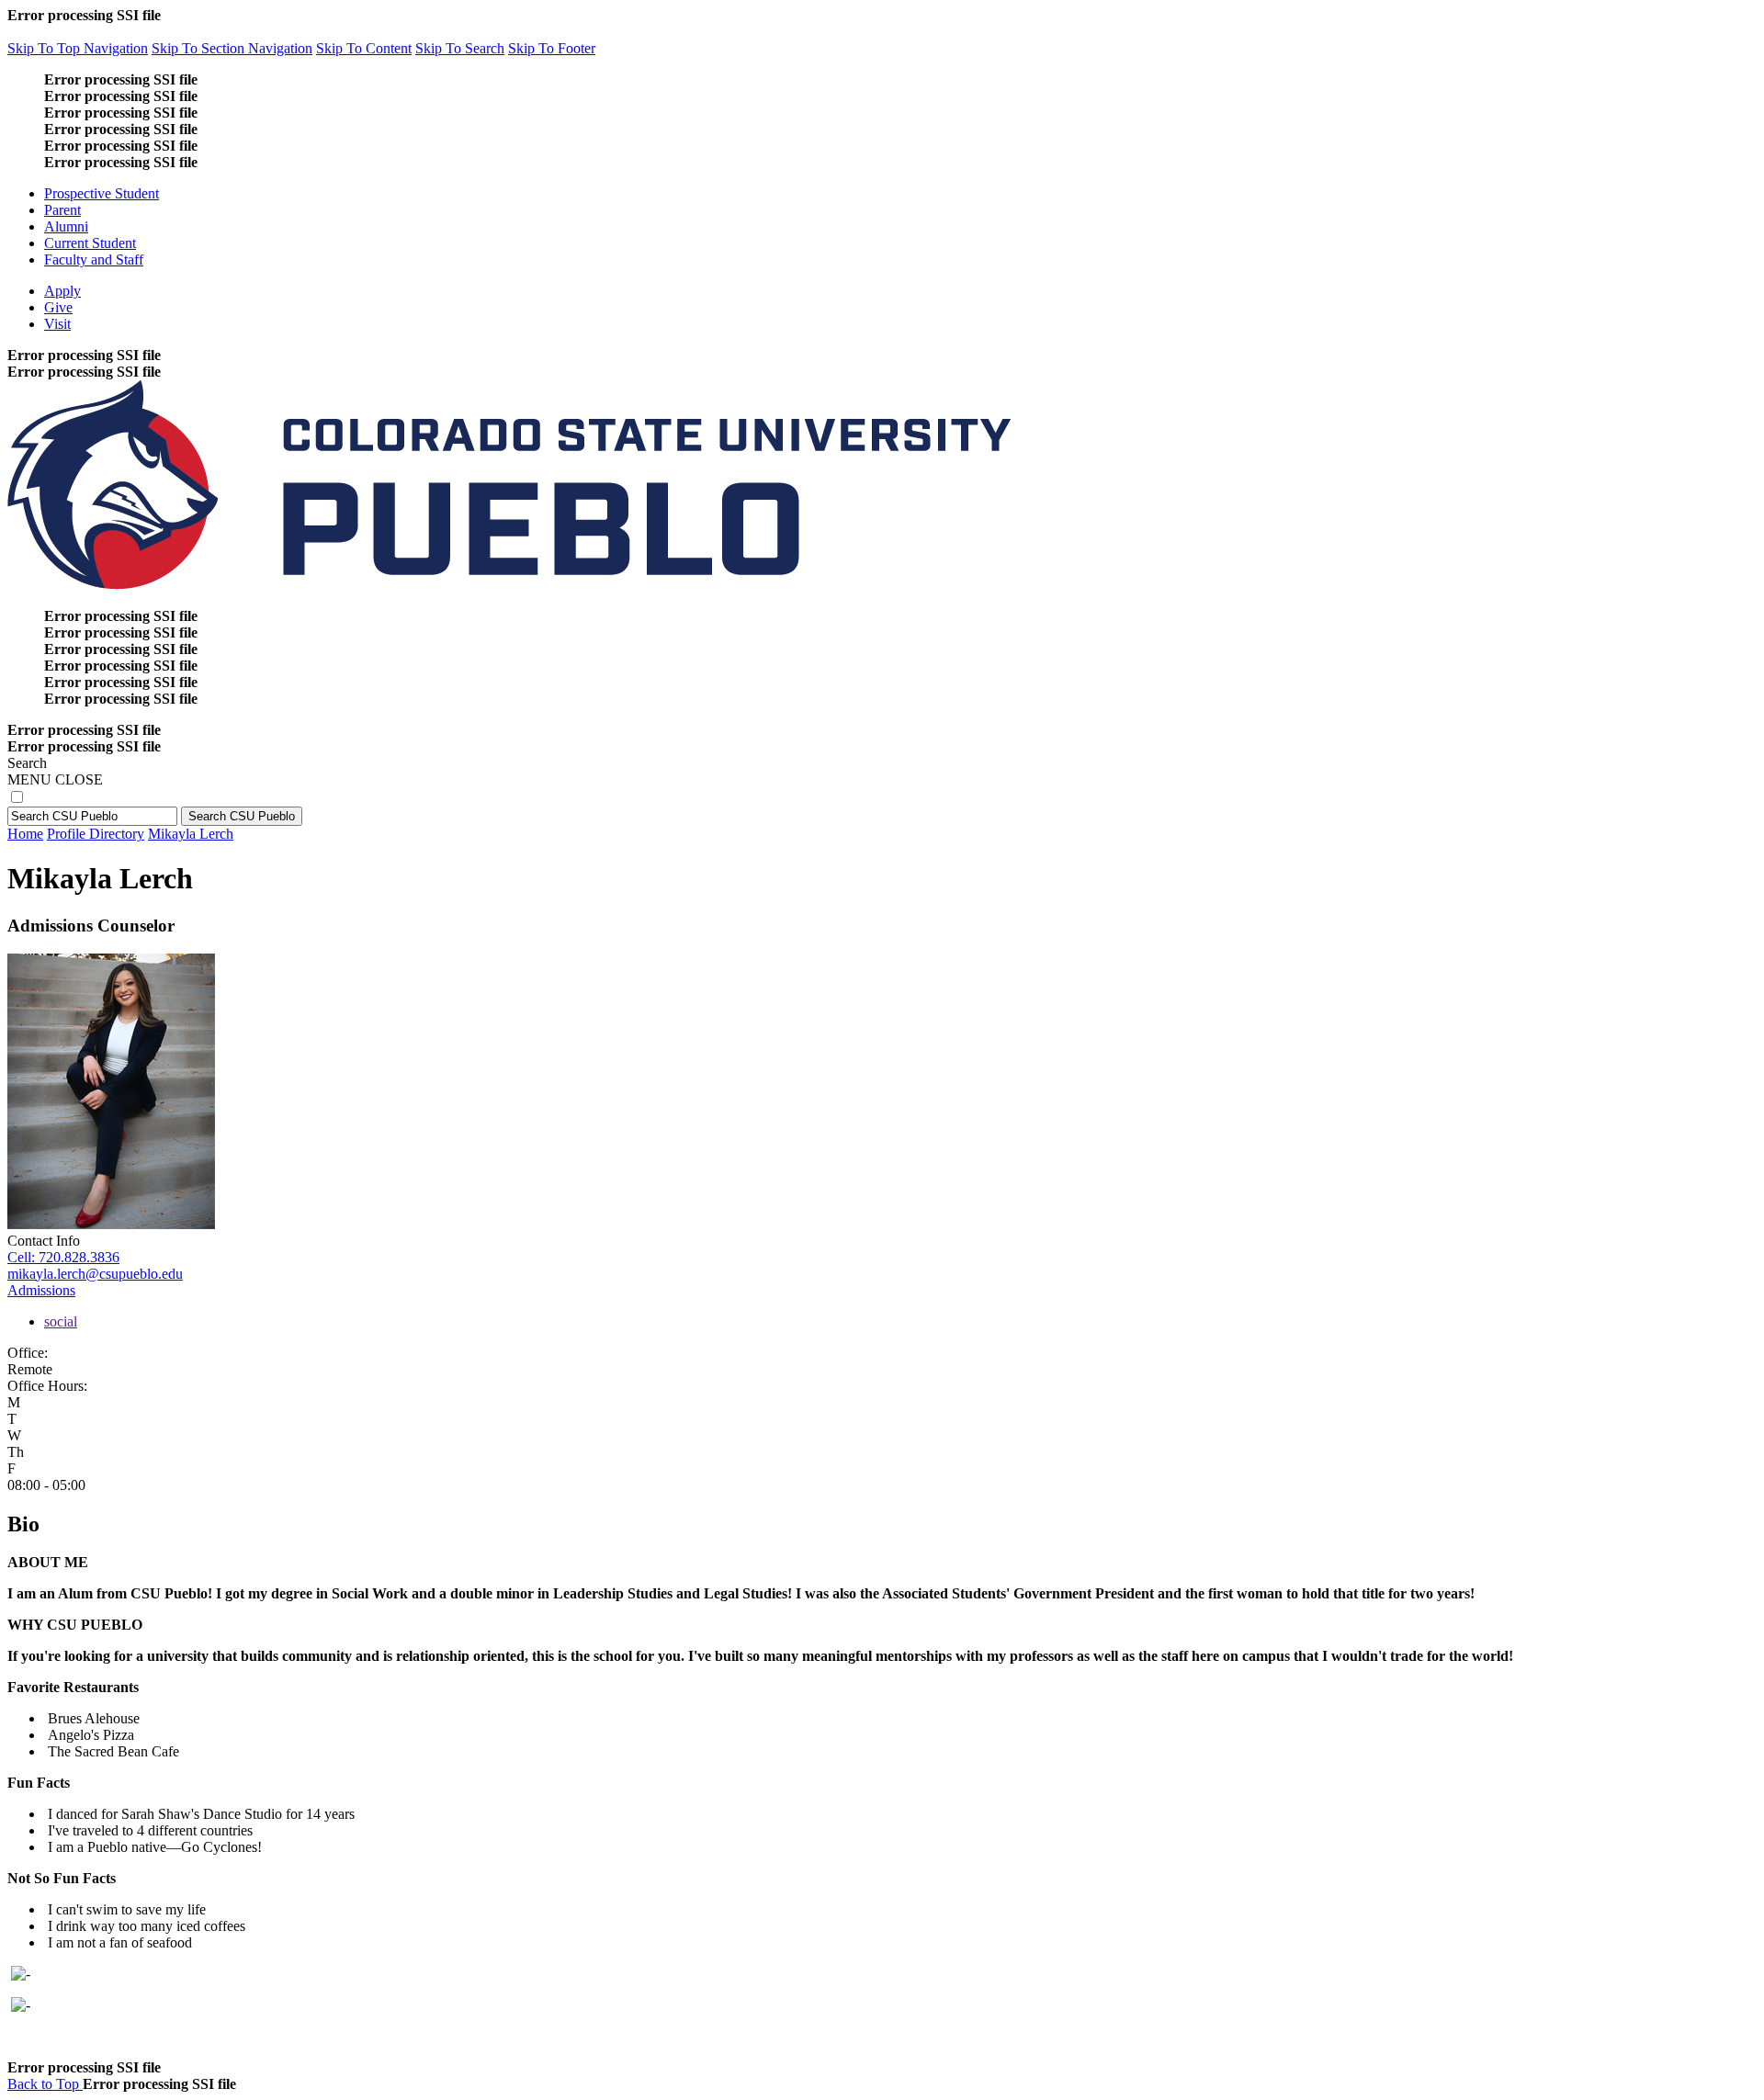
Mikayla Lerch (191, 834)
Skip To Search (460, 48)
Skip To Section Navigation (232, 48)
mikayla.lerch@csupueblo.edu (95, 1274)
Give (58, 307)
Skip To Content (364, 48)
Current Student (90, 243)
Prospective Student (102, 193)
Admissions (41, 1290)
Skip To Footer (552, 48)
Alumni (66, 226)
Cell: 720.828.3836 (63, 1257)
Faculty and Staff (94, 260)
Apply (62, 291)
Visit (57, 324)
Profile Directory (96, 834)
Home (25, 834)
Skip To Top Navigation (78, 48)
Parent (62, 210)
